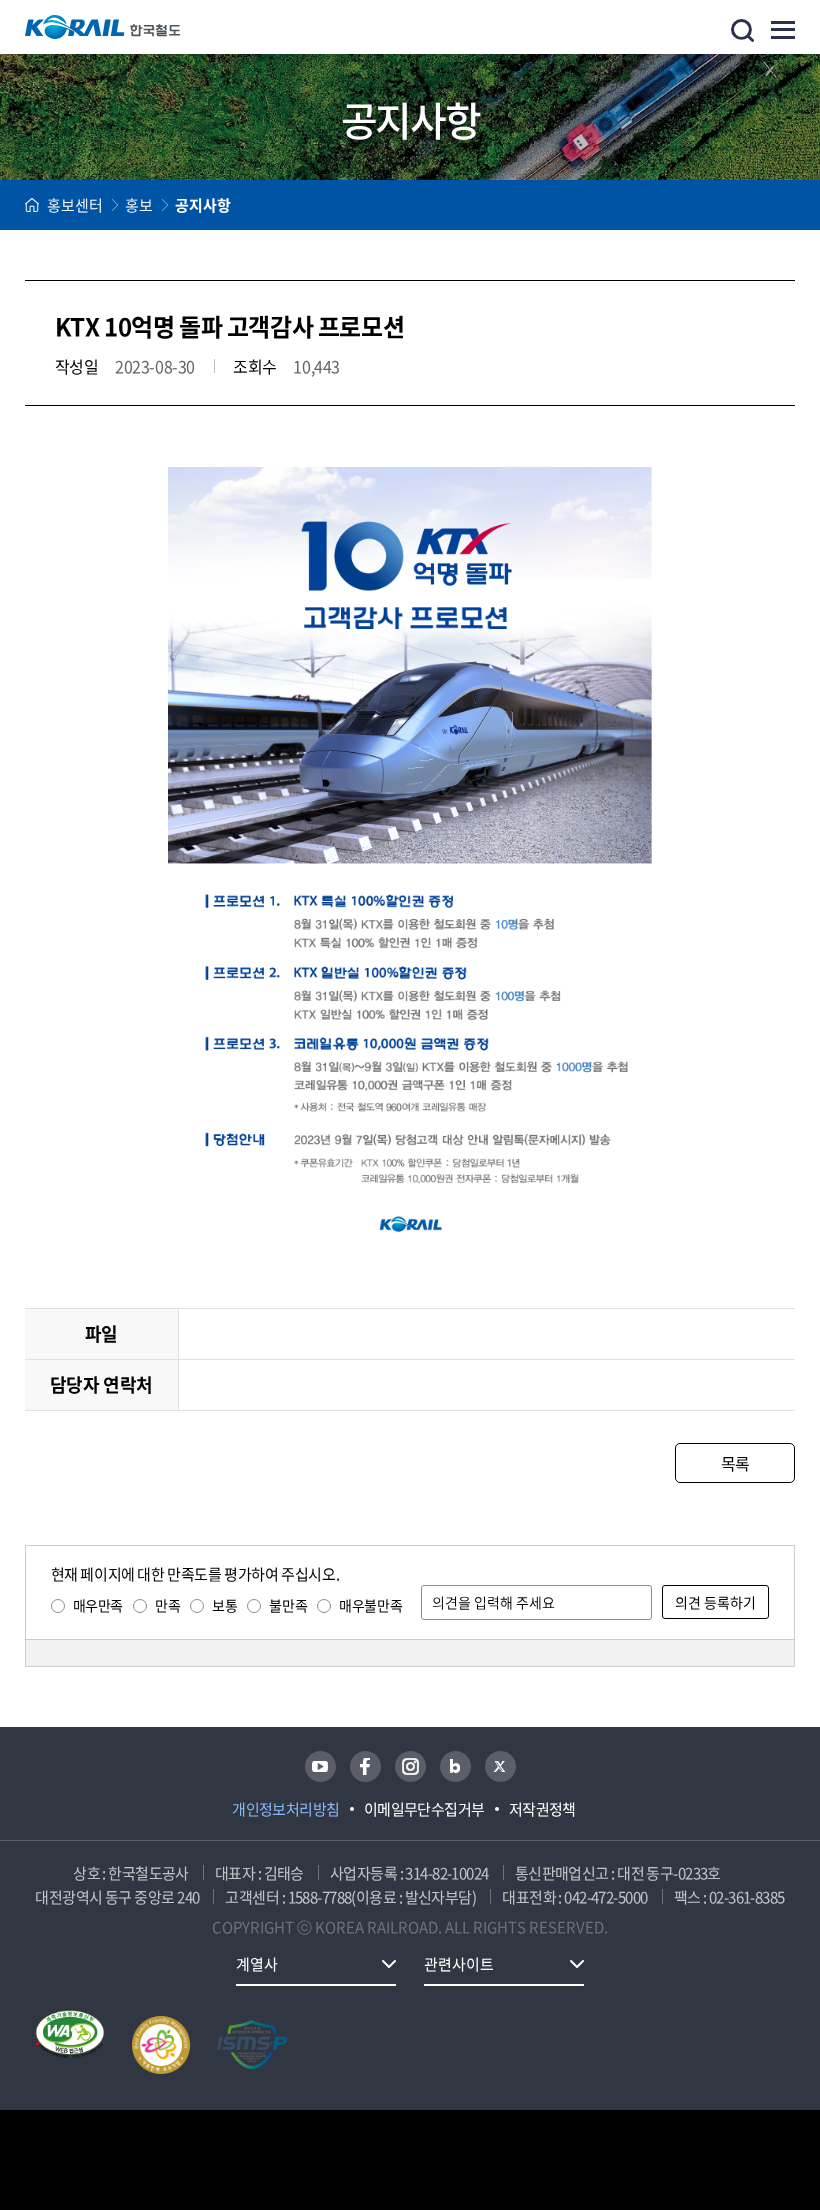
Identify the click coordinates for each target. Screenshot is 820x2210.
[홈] (32, 205)
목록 (735, 1463)
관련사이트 (459, 1964)
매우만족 (98, 1605)
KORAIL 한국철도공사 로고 (103, 27)
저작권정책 (542, 1809)
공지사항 (203, 205)
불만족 (288, 1605)
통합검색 (742, 30)
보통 (224, 1605)
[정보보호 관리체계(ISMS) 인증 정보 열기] (252, 2045)
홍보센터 (75, 205)
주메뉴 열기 (783, 30)
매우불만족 (370, 1605)
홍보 (139, 205)
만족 (167, 1605)
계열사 (257, 1964)
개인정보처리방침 (286, 1809)
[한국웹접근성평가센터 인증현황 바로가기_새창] (70, 2045)
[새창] (320, 1766)
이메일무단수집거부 (424, 1809)
